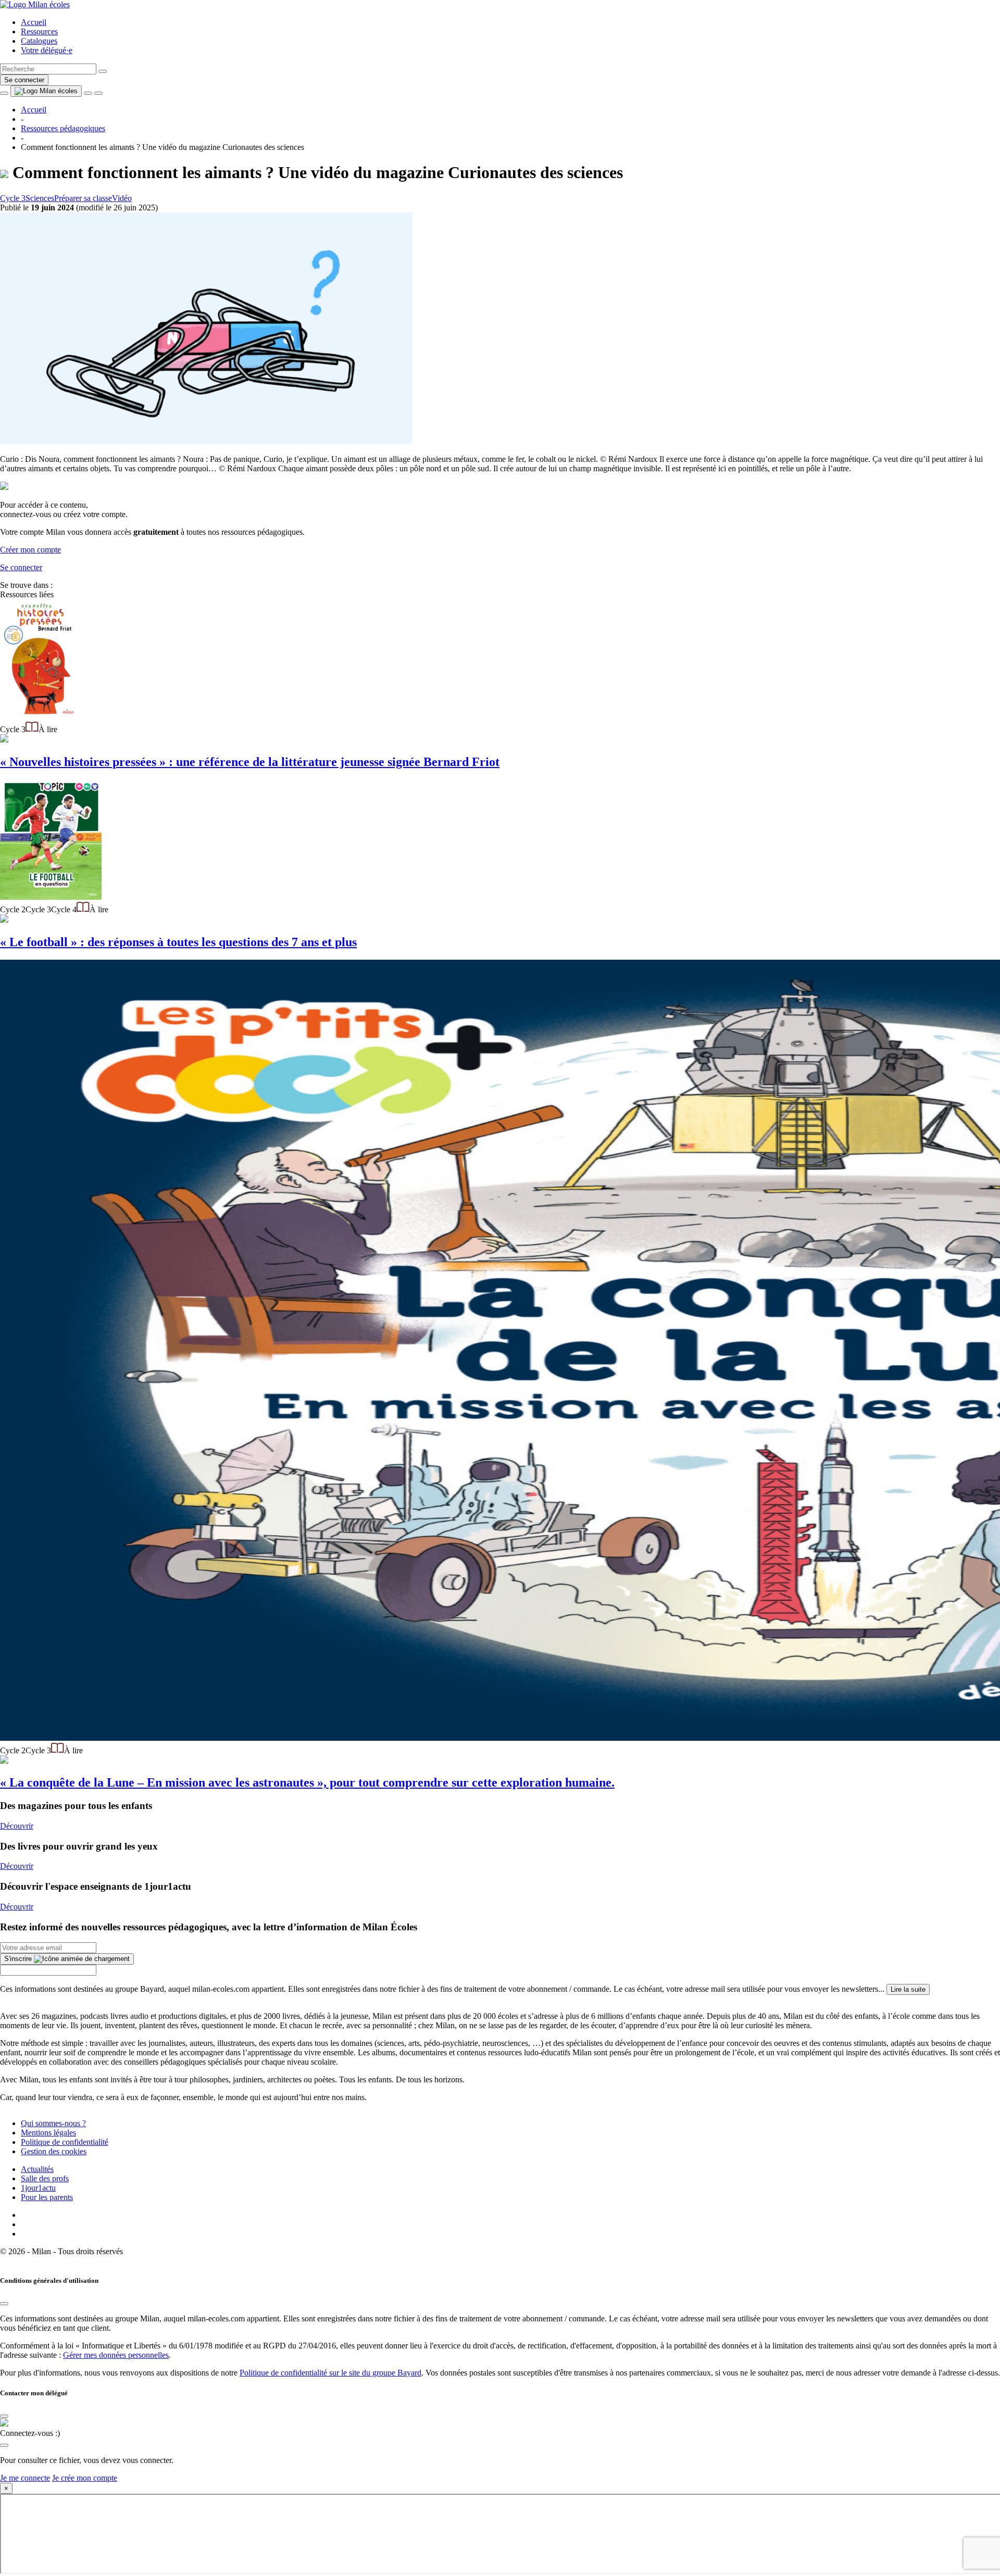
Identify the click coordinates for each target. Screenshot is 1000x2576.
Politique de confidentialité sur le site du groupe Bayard (330, 2373)
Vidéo (122, 198)
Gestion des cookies (54, 2151)
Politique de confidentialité (65, 2142)
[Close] (4, 2304)
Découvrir (17, 1826)
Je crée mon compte (85, 2478)
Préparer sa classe (83, 198)
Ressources (39, 32)
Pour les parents (47, 2197)
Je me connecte (25, 2478)
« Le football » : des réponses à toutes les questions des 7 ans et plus (178, 942)
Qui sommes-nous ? (53, 2123)
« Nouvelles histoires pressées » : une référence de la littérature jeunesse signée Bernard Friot (250, 762)
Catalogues (39, 41)
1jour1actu (38, 2188)
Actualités (37, 2169)
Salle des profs (45, 2178)
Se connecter (24, 80)
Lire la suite (908, 1989)
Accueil (34, 22)
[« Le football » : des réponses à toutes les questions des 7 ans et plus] (51, 897)
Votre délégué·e (47, 50)
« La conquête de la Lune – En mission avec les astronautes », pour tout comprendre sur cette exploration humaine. (307, 1782)
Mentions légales (48, 2133)
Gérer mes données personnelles (116, 2355)
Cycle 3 (13, 198)
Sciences (40, 198)
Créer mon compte (30, 550)
